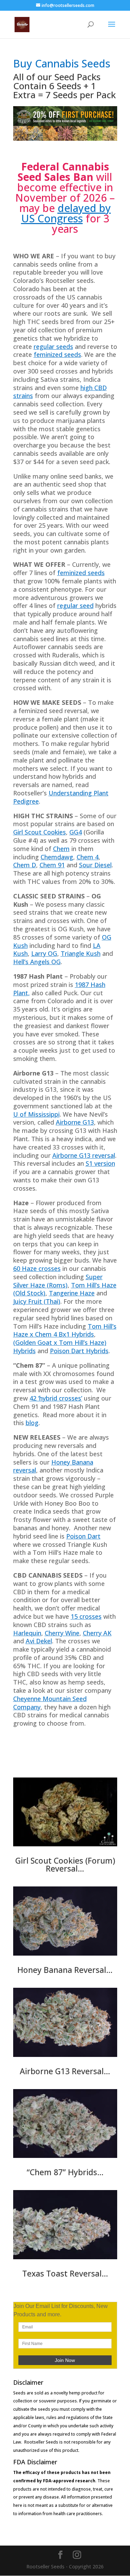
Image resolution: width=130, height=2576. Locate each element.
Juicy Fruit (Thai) (37, 1301)
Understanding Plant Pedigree (61, 797)
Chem (61, 849)
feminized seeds (57, 354)
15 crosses (86, 1616)
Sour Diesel (95, 865)
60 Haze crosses (37, 1268)
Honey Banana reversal (53, 1466)
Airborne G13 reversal (84, 1155)
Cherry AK (97, 1633)
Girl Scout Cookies (40, 832)
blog (32, 1423)
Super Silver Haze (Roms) (58, 1281)
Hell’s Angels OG (37, 962)
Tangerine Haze (72, 1293)
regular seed (75, 606)
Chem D (25, 865)
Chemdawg (57, 857)
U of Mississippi (36, 1114)
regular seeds (53, 347)
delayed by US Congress (66, 213)
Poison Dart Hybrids (79, 1351)
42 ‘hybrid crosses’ (56, 1398)
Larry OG (44, 953)
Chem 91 (52, 865)
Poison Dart (83, 1536)
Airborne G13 (75, 1122)
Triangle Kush (81, 953)
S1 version (100, 1163)
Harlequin (27, 1633)
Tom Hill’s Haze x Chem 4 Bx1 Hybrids (65, 1330)
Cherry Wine (62, 1633)
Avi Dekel (39, 1641)
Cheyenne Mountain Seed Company (50, 1703)
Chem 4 (88, 857)
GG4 (76, 832)
